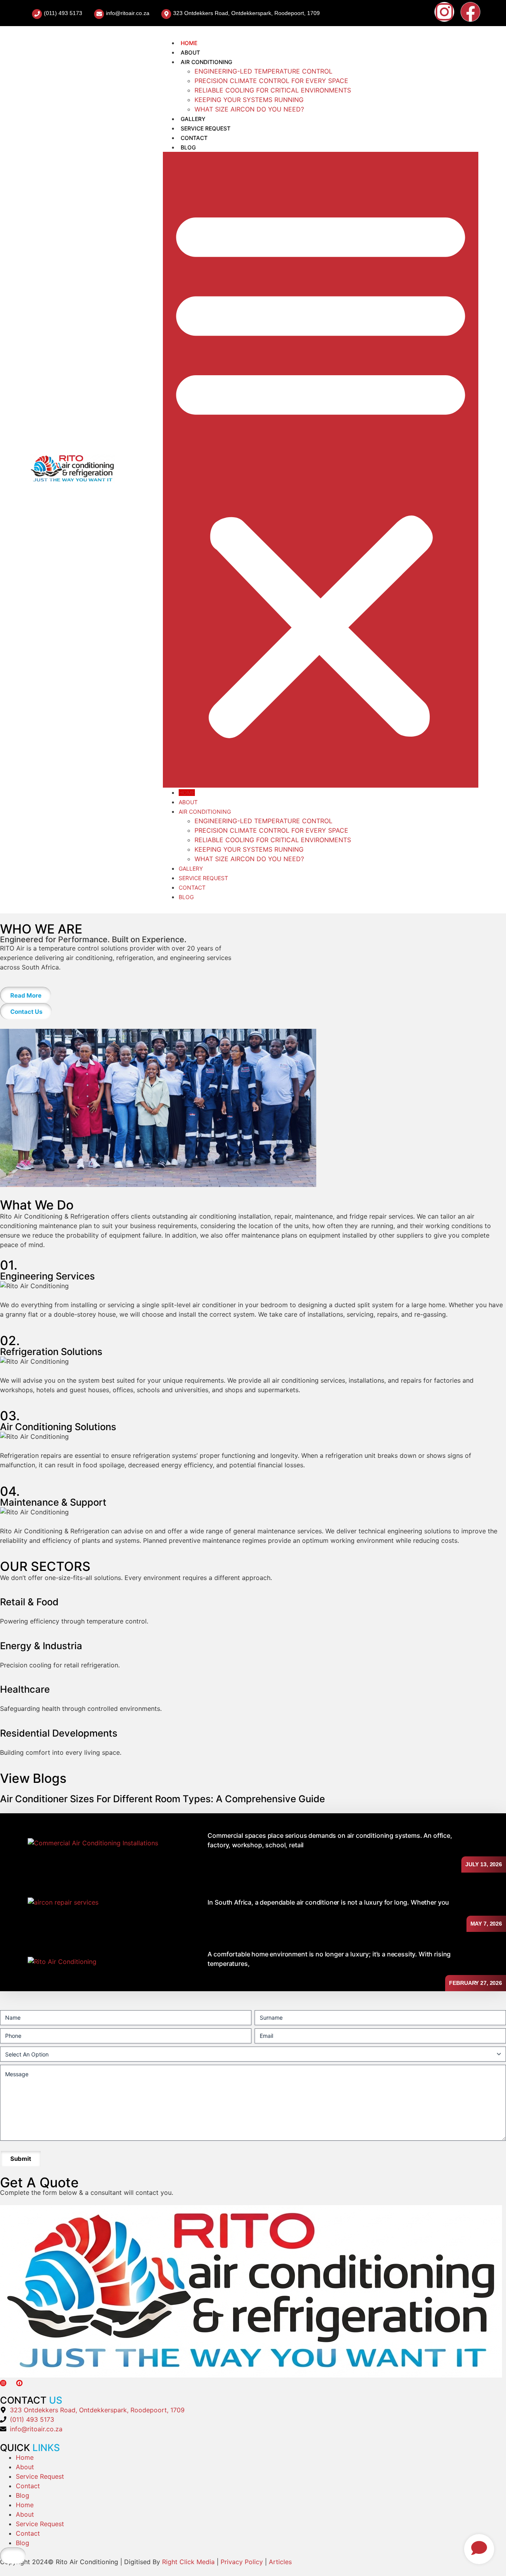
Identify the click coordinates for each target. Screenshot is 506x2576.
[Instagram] (444, 12)
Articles (280, 2562)
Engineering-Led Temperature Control (263, 71)
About (190, 52)
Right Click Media (189, 2562)
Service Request (206, 128)
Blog (188, 147)
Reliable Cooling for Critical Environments (273, 90)
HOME (189, 43)
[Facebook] (470, 12)
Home (25, 2457)
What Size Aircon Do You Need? (249, 109)
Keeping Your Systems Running (249, 100)
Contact (194, 138)
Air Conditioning (206, 62)
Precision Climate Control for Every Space (271, 81)
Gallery (193, 119)
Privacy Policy (242, 2562)
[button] (321, 470)
